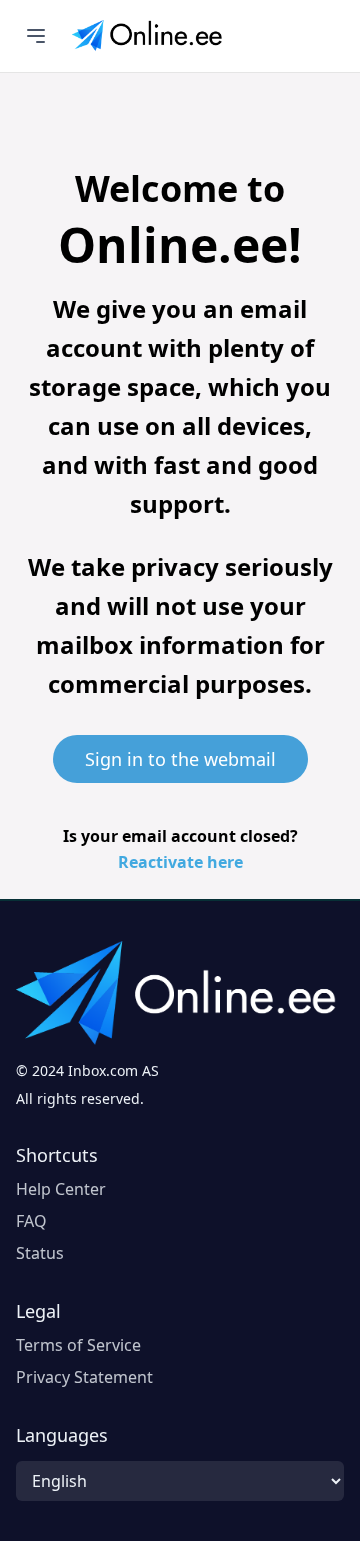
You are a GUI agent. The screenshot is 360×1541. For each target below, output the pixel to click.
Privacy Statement (84, 1377)
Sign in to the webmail (180, 759)
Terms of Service (78, 1345)
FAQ (31, 1221)
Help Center (61, 1189)
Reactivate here (180, 862)
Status (40, 1253)
